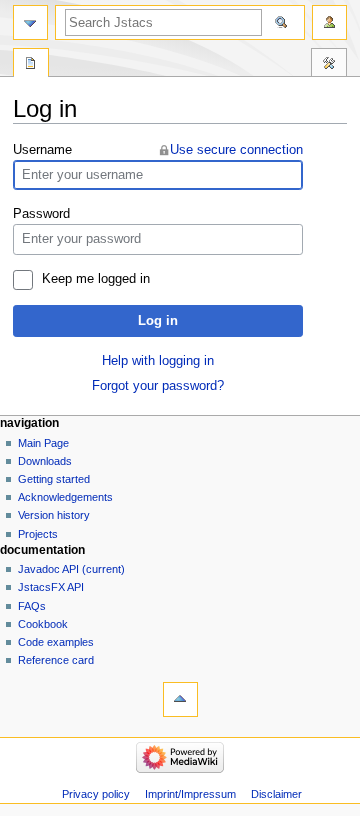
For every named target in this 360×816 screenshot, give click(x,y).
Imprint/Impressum (190, 794)
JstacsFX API (51, 587)
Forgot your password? (158, 386)
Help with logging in (158, 361)
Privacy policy (96, 794)
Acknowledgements (65, 497)
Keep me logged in (96, 279)
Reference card (56, 660)
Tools (329, 65)
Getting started (54, 479)
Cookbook (43, 624)
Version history (54, 515)
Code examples (56, 642)
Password (41, 214)
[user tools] (329, 22)
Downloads (45, 461)
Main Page (43, 443)
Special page (31, 65)
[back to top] (180, 699)
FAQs (32, 606)
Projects (38, 534)
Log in (158, 321)
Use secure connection (236, 150)
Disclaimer (276, 794)
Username (42, 150)
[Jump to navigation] (30, 22)
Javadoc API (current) (71, 569)
